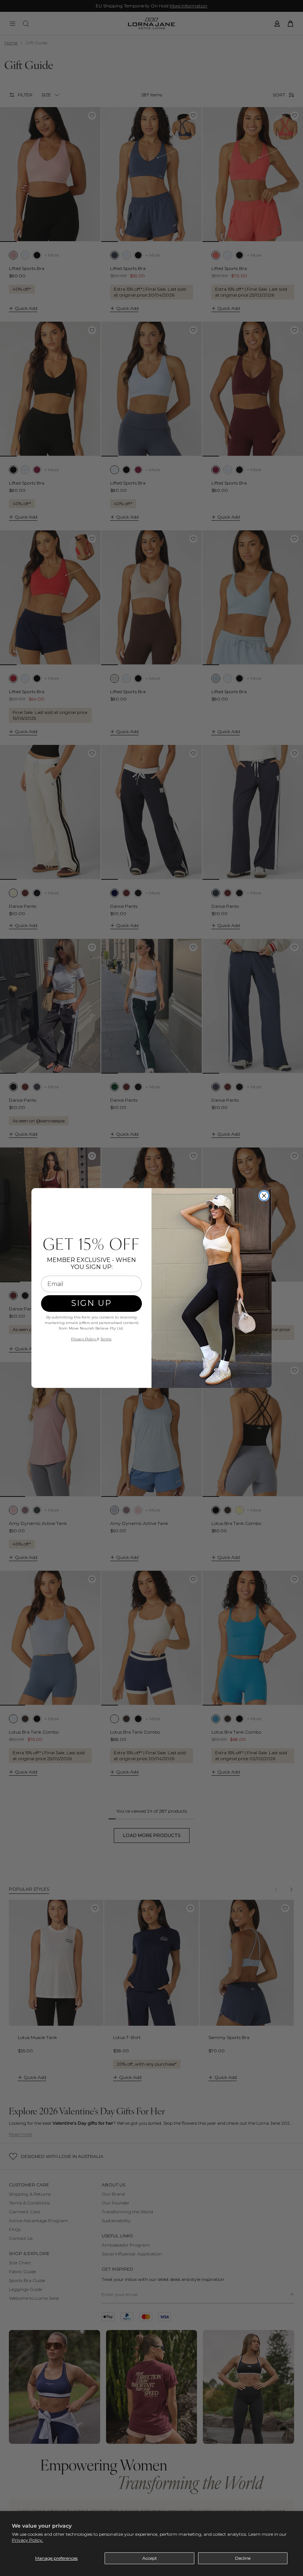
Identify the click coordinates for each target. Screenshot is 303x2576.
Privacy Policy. (28, 2540)
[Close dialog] (264, 1196)
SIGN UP (91, 1303)
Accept (150, 2558)
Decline (243, 2558)
